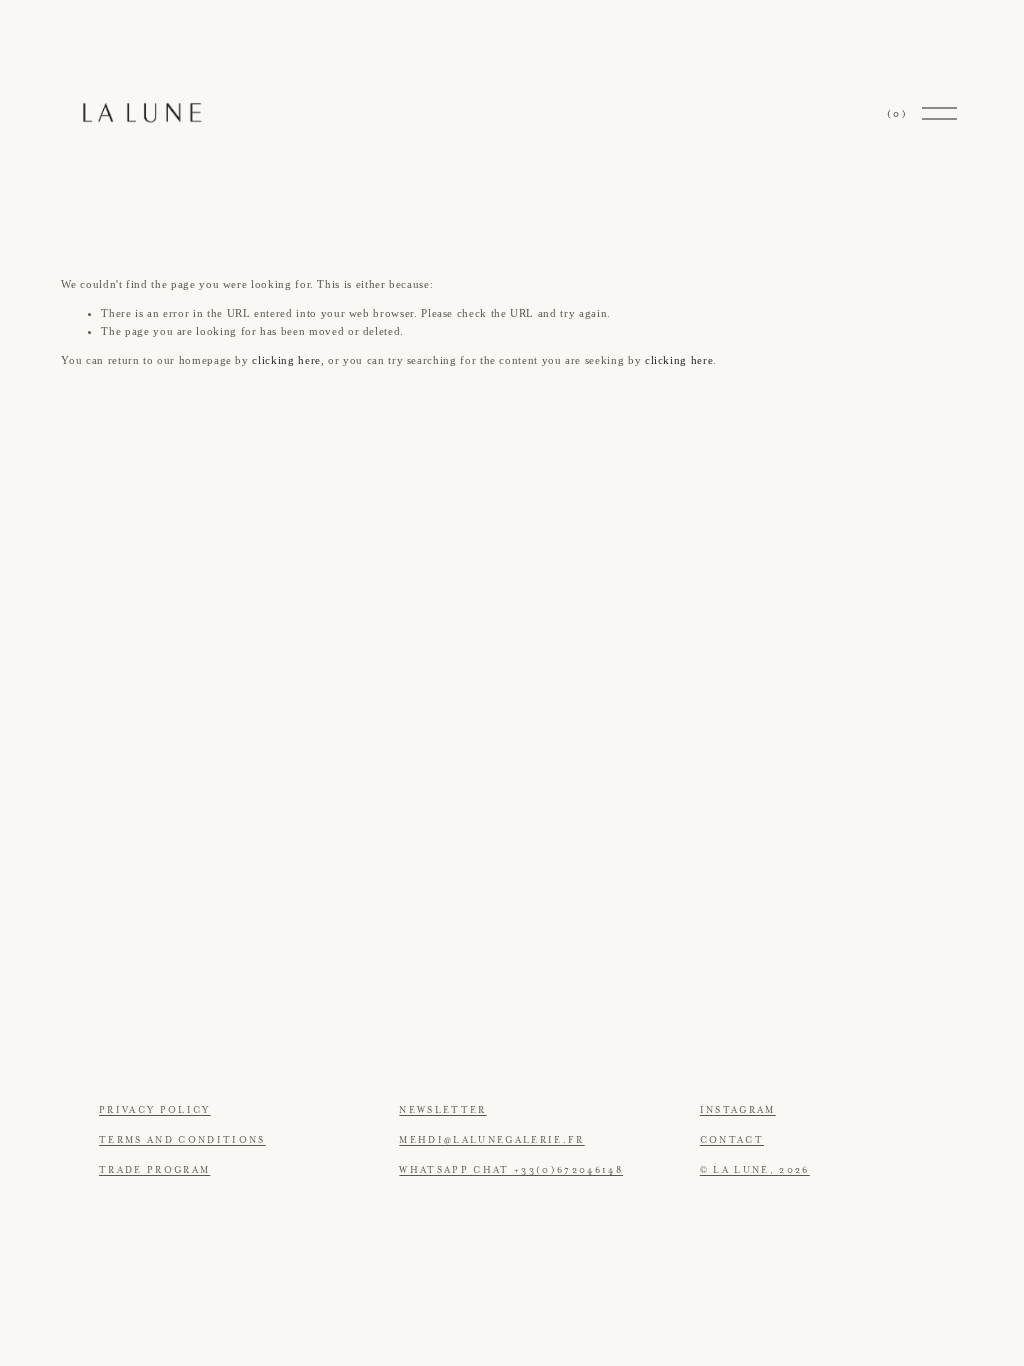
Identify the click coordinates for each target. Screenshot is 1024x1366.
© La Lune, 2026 (755, 1170)
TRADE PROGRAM (154, 1170)
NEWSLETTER (442, 1110)
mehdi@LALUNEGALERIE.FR (491, 1140)
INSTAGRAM (738, 1110)
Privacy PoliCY (155, 1110)
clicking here (286, 360)
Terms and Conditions (182, 1140)
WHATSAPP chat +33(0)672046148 (511, 1170)
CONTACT (732, 1140)
